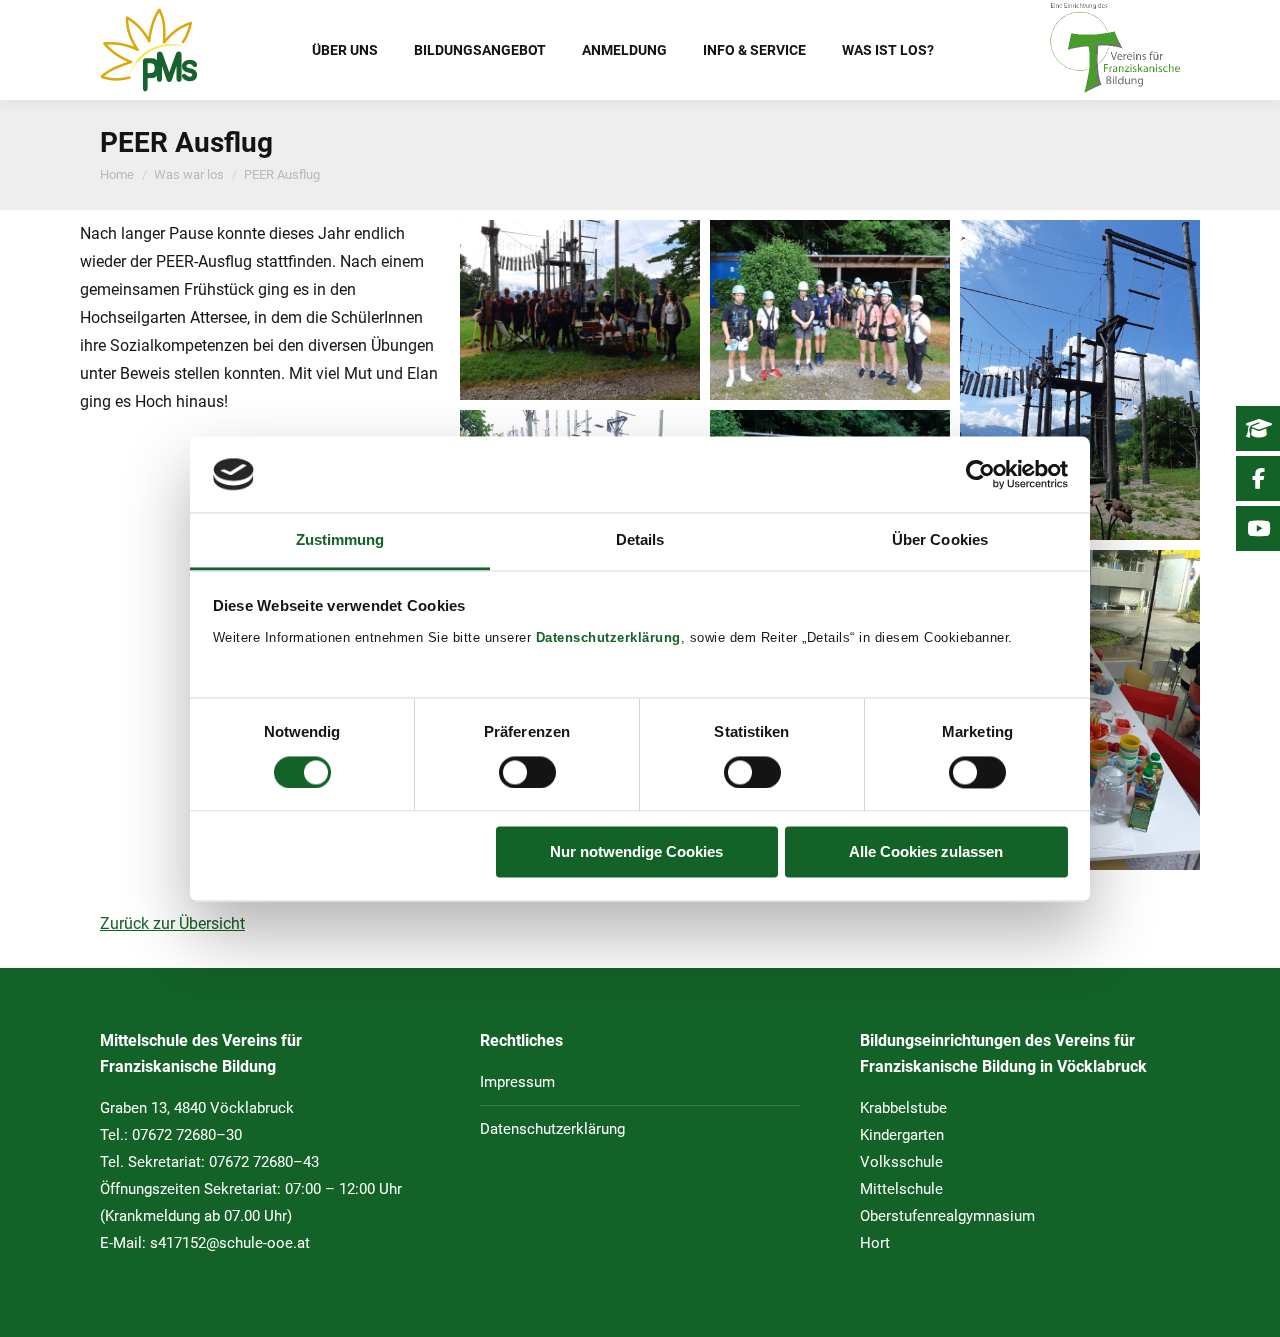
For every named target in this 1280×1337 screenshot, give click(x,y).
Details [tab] (640, 540)
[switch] (527, 772)
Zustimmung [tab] (340, 540)
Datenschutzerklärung (608, 638)
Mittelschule (901, 1189)
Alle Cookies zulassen (926, 852)
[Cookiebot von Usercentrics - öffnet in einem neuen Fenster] (980, 474)
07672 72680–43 (264, 1162)
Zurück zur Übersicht (172, 923)
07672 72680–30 (187, 1135)
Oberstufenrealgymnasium (947, 1216)
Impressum (517, 1082)
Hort (875, 1243)
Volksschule (901, 1162)
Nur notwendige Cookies (636, 852)
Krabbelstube (903, 1108)
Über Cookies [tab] (940, 540)
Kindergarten (902, 1135)
